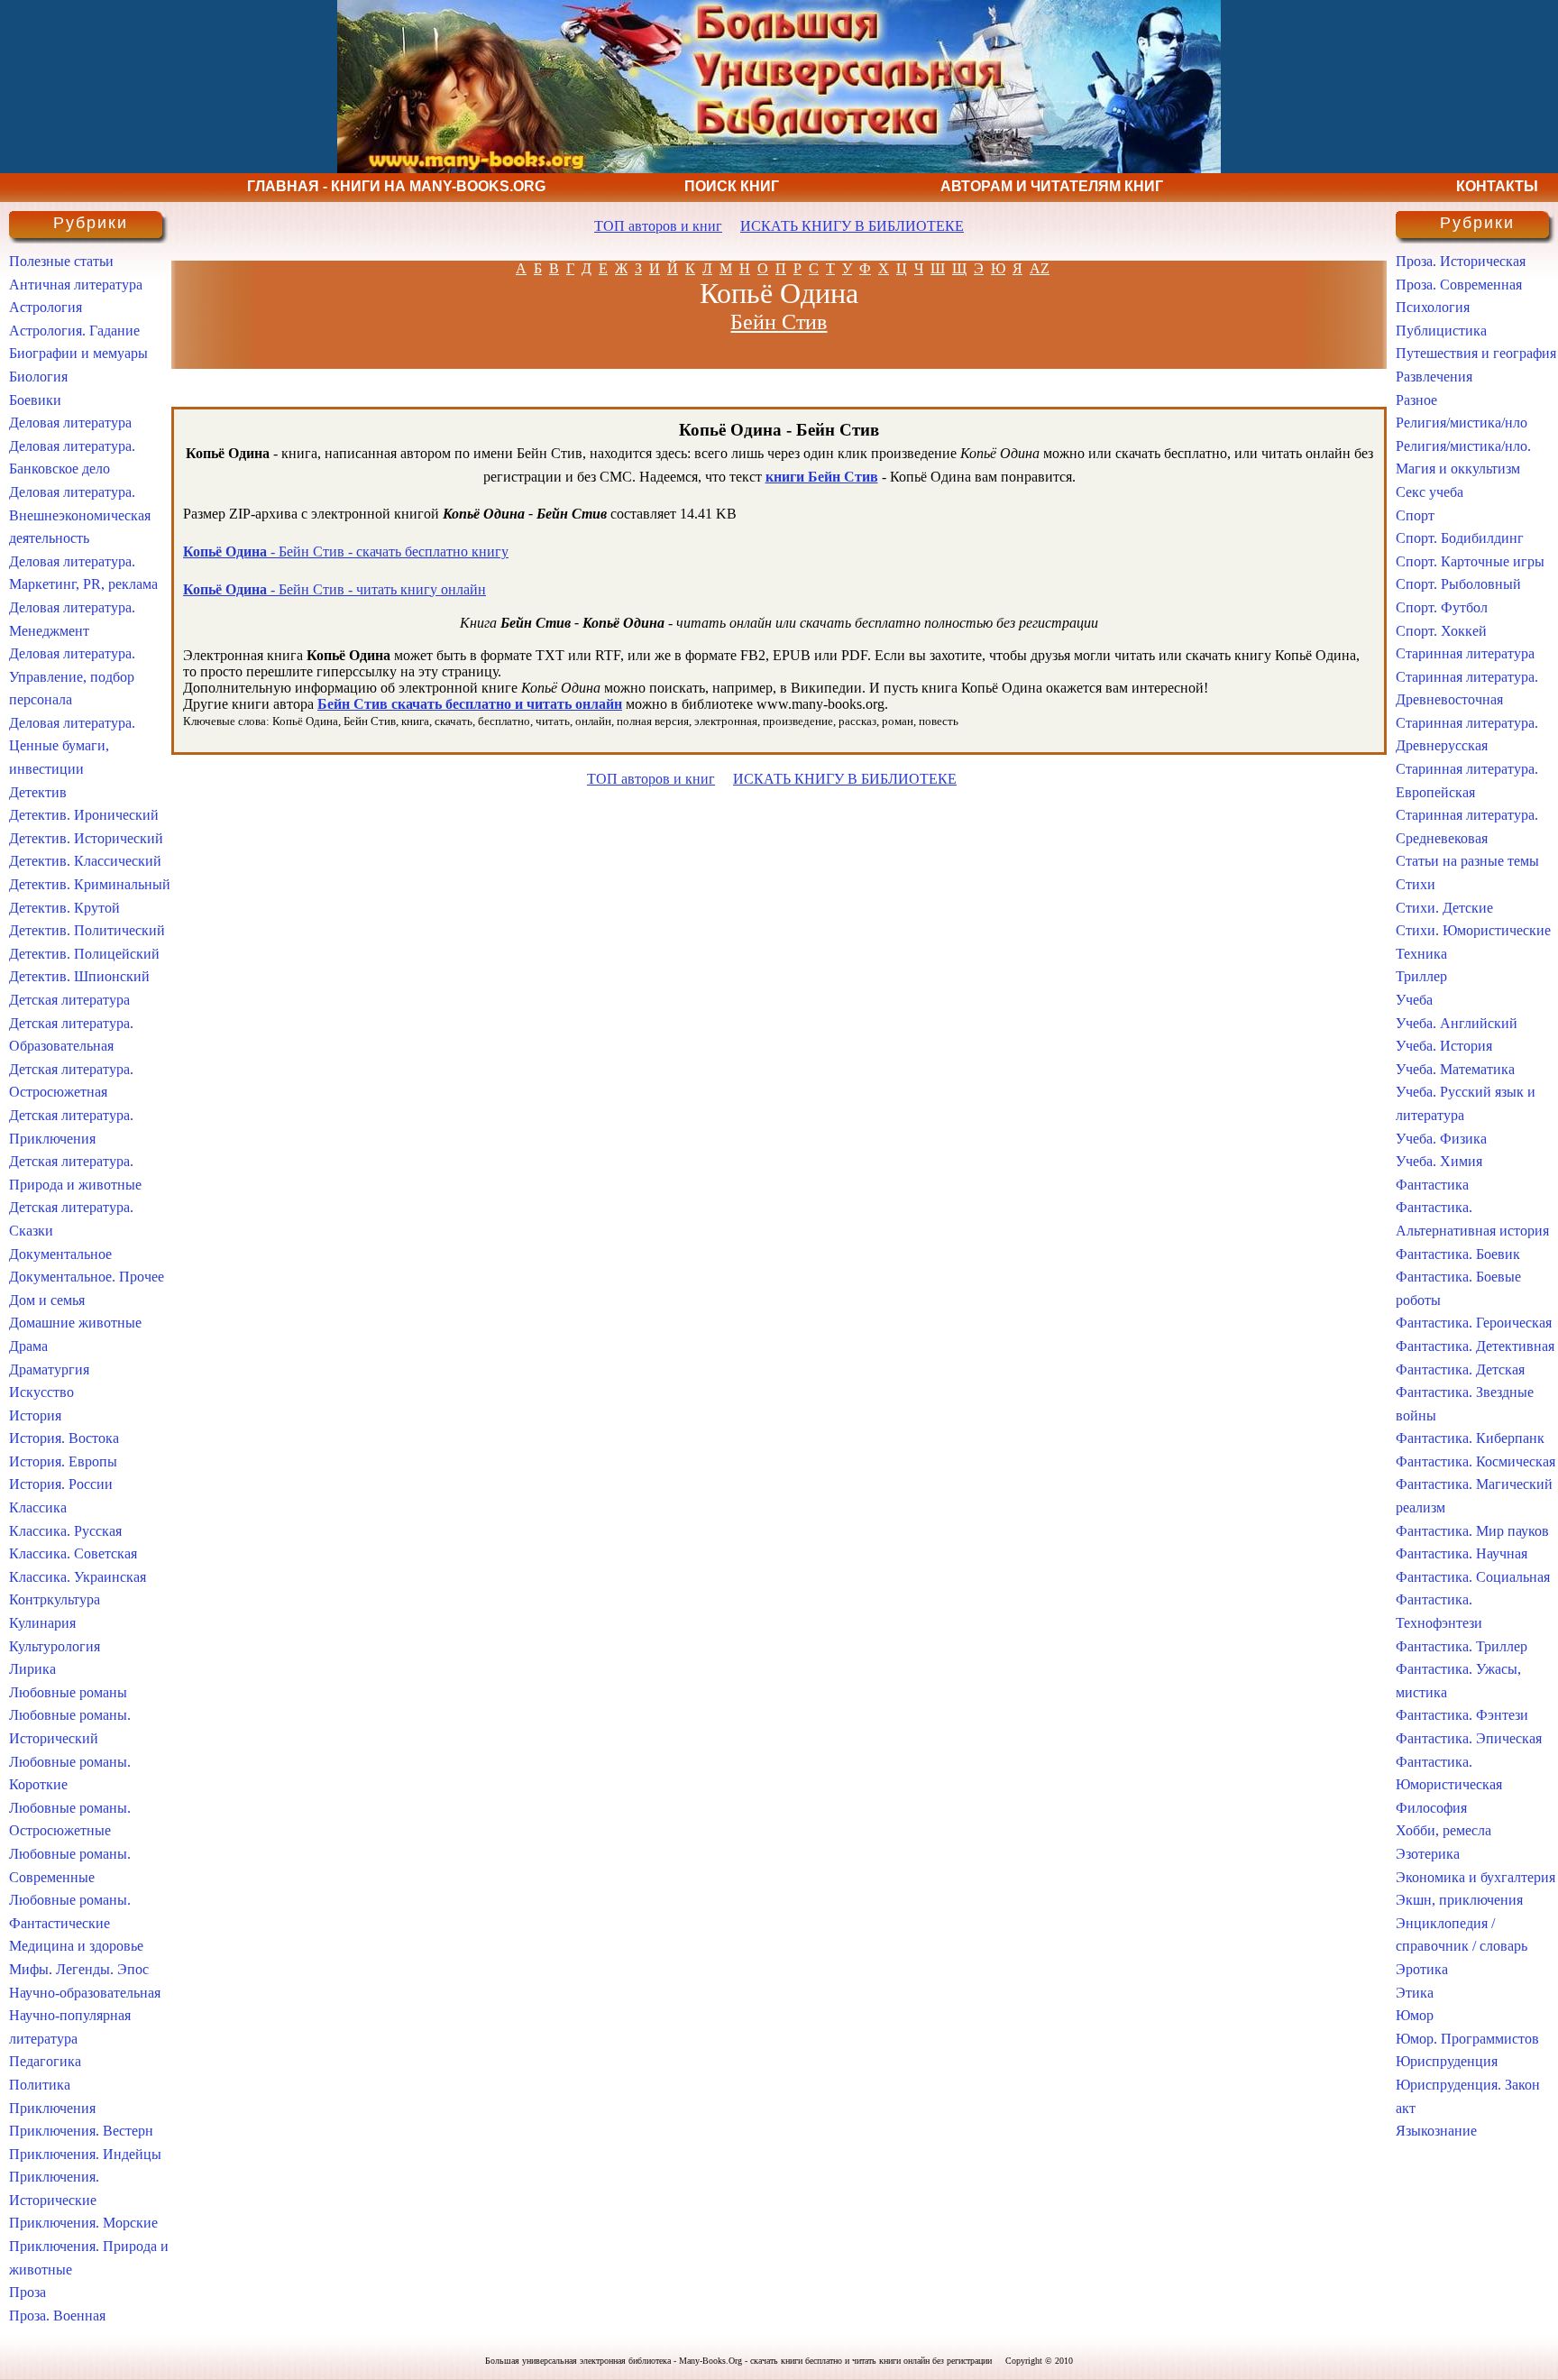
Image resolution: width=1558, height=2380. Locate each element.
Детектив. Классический (85, 861)
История (35, 1415)
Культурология (55, 1646)
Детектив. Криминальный (90, 884)
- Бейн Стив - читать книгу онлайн (335, 589)
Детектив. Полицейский (84, 954)
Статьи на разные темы (1467, 861)
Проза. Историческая (1461, 261)
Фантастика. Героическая (1474, 1323)
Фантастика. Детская (1460, 1369)
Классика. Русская (65, 1531)
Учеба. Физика (1441, 1139)
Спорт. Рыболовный (1458, 584)
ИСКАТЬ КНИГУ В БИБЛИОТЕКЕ (852, 226)
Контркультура (55, 1599)
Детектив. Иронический (84, 815)
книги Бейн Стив (822, 477)
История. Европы (63, 1461)
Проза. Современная (1459, 285)
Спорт (1415, 515)
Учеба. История (1444, 1046)
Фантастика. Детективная (1475, 1346)
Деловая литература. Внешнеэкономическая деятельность (80, 515)
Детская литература (69, 1000)
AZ (1040, 268)
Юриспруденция (1447, 2061)
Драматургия (49, 1369)
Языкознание (1436, 2131)
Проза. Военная (57, 2316)
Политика (40, 2085)
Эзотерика (1428, 1854)
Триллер (1421, 976)
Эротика (1422, 1969)
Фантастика (1432, 1185)
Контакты (1497, 186)
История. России (61, 1484)
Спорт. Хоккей (1441, 631)
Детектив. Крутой (64, 908)
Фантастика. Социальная (1473, 1577)
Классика (38, 1507)
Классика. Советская (73, 1553)
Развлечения (1434, 377)
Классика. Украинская (78, 1577)
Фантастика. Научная (1462, 1553)
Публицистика (1441, 331)
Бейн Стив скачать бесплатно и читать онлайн (470, 704)
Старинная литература (1465, 653)
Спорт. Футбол (1442, 607)
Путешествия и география (1476, 353)
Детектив (38, 792)
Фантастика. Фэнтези (1462, 1715)
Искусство (41, 1392)
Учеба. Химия (1439, 1161)
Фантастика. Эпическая (1469, 1738)
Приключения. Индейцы (85, 2154)
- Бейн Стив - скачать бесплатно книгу (346, 551)
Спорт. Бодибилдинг (1460, 538)
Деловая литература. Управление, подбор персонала (72, 676)
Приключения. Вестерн (81, 2131)
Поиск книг (732, 186)
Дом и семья (47, 1300)
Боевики (35, 400)
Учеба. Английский (1457, 1023)
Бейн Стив (779, 322)
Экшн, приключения (1459, 1900)
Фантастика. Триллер (1462, 1646)
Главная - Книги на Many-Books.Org (396, 186)
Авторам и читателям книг (1052, 186)
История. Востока (64, 1438)
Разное (1416, 400)
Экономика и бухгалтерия (1476, 1877)
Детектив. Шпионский (79, 976)
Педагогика (45, 2061)
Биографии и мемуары (78, 353)
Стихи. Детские (1444, 908)
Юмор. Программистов (1467, 2039)
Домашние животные (75, 1323)
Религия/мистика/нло (1462, 423)
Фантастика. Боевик (1458, 1254)
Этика (1415, 1993)
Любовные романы (68, 1692)
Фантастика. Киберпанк (1470, 1438)
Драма (28, 1346)
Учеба (1414, 1000)
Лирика (32, 1669)
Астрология (46, 307)
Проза (27, 2292)
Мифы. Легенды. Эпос (79, 1969)
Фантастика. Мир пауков (1472, 1531)
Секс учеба (1430, 492)
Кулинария (42, 1623)
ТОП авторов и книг (658, 226)
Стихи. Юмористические (1473, 930)
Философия (1431, 1808)
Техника (1421, 954)
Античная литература (76, 285)
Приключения (52, 2108)
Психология (1433, 307)
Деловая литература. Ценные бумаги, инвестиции (72, 746)
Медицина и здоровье (76, 1946)
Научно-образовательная (85, 1993)
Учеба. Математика (1455, 1069)
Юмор (1415, 2015)
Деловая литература (70, 423)
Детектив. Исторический (86, 838)
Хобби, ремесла (1443, 1830)
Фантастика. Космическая (1476, 1461)
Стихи (1416, 884)
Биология (38, 377)
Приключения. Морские (83, 2223)
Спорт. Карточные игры (1470, 561)
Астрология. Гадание (74, 331)
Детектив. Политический (87, 930)
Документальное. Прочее (87, 1277)
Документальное (60, 1254)
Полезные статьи (61, 261)
